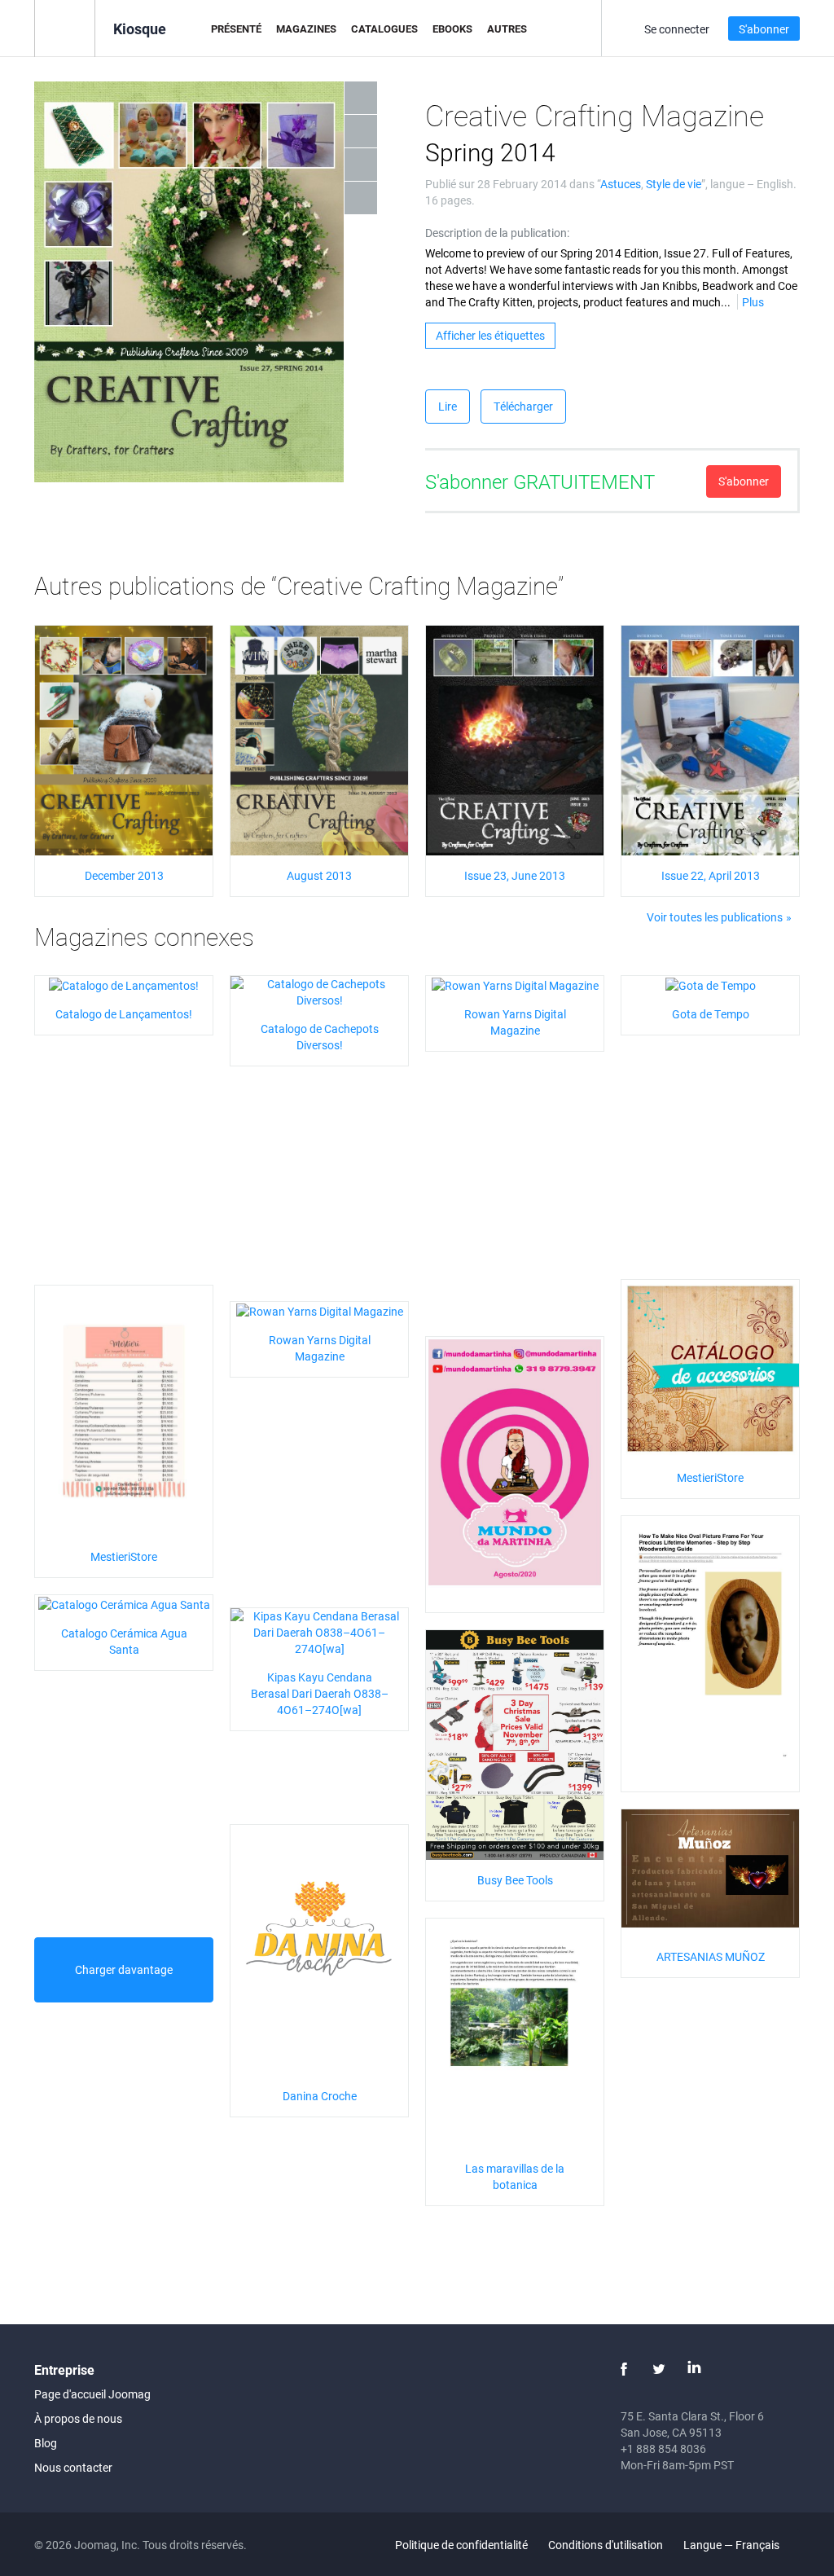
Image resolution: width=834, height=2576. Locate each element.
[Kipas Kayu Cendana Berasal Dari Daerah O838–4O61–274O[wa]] (319, 1631)
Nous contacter (73, 2467)
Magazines (306, 29)
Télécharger (523, 406)
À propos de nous (78, 2418)
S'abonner (764, 29)
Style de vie (674, 184)
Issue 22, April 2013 (711, 875)
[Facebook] (624, 2369)
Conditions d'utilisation (606, 2545)
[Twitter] (659, 2369)
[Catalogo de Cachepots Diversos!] (319, 991)
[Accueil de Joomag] (65, 27)
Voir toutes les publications (715, 917)
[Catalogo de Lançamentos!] (124, 984)
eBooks (452, 29)
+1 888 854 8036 (663, 2449)
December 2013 (124, 875)
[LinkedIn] (694, 2369)
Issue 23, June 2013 (515, 875)
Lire (448, 406)
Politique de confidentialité (461, 2545)
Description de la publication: (497, 233)
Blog (46, 2443)
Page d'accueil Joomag (92, 2394)
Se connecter (677, 29)
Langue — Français (733, 2545)
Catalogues (384, 29)
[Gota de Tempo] (711, 984)
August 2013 (319, 875)
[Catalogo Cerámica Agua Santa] (124, 1603)
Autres (507, 29)
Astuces (621, 184)
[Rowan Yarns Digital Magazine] (515, 984)
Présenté (236, 29)
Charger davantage (124, 1969)
